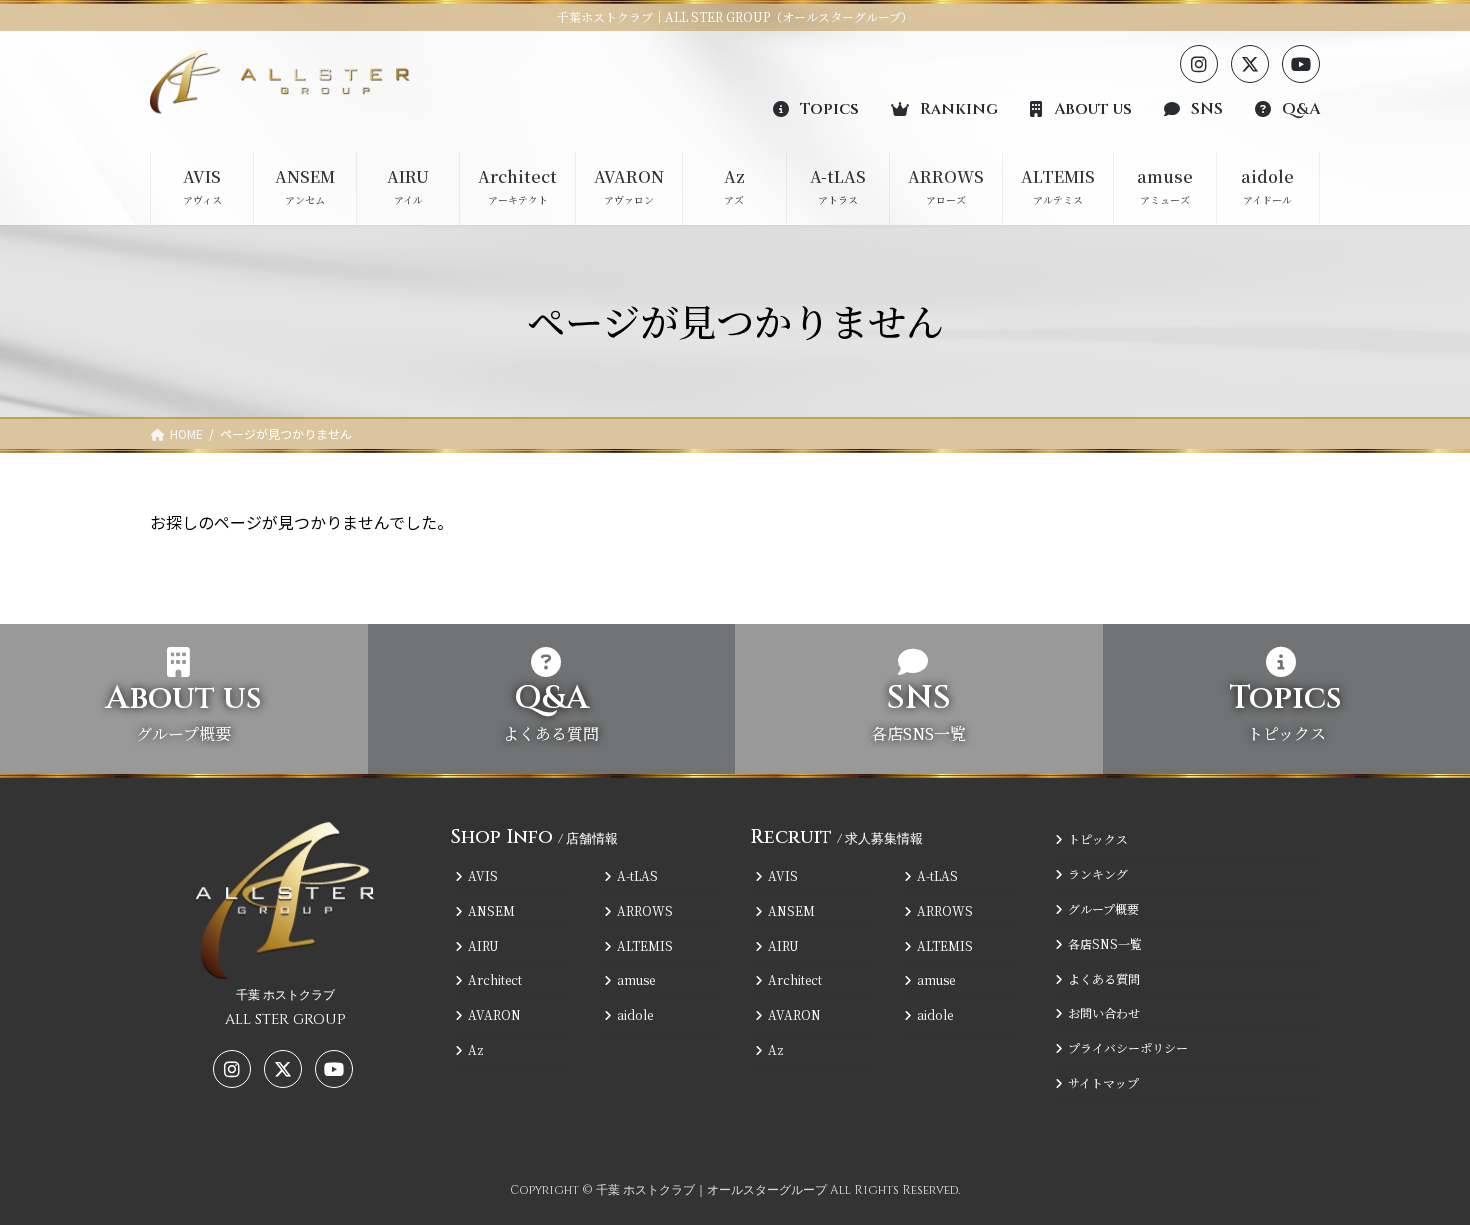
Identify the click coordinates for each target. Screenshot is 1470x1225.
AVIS (483, 875)
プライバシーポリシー (1128, 1047)
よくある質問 (1104, 977)
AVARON (494, 1014)
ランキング (1098, 873)
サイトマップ (1103, 1082)
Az (476, 1049)
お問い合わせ (1104, 1012)
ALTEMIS (645, 944)
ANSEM (491, 910)
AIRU (483, 944)
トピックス (1098, 838)
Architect (495, 979)
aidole (635, 1014)
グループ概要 (1103, 908)
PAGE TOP (1420, 1169)
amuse (636, 979)
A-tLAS (637, 875)
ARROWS (645, 910)
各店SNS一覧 (1105, 943)
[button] (816, 108)
